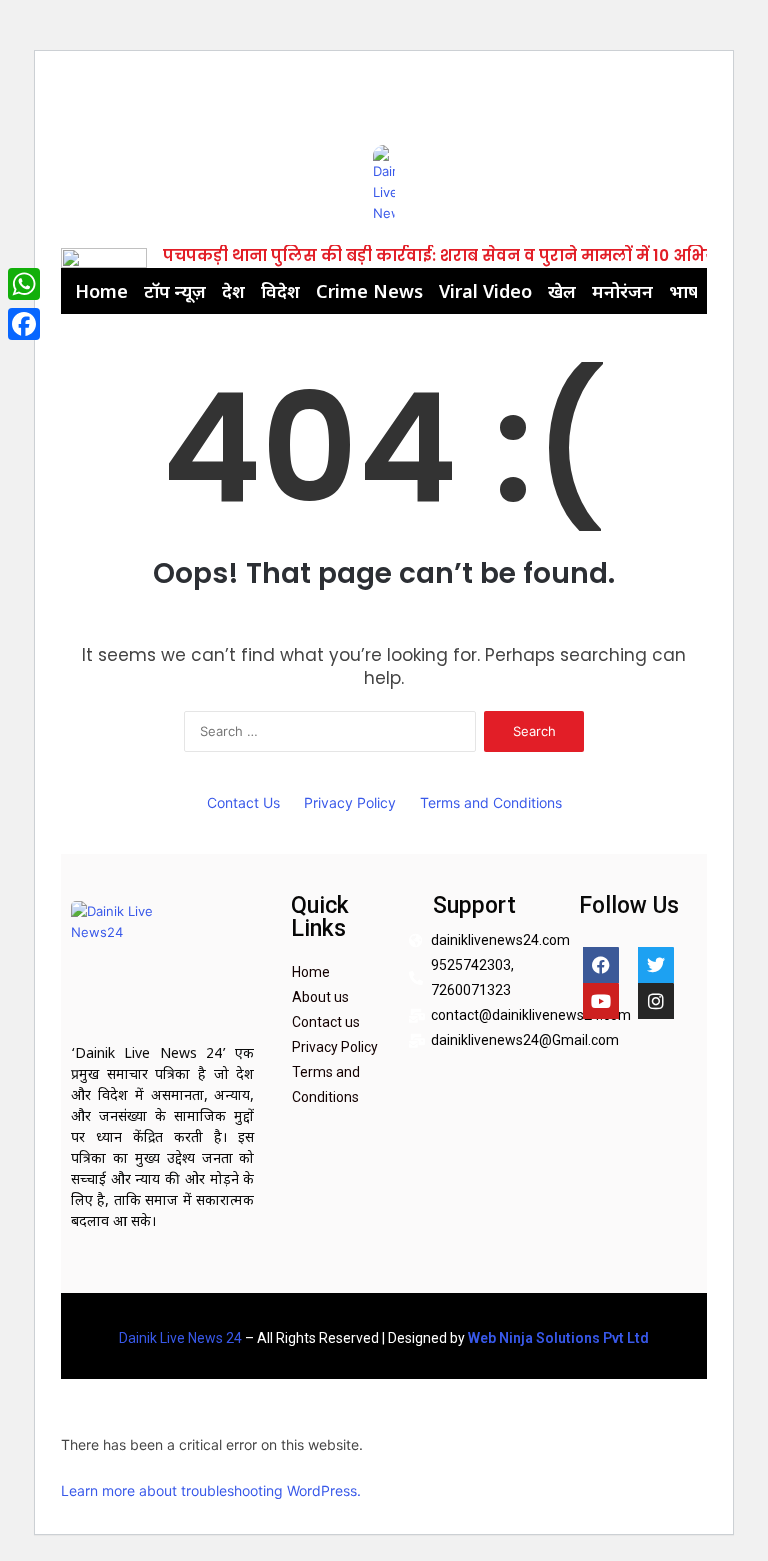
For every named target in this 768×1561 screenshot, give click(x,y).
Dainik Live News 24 (180, 1338)
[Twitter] (656, 965)
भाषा (686, 291)
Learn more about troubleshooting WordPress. (211, 1490)
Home (101, 291)
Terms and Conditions (491, 802)
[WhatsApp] (24, 284)
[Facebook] (601, 965)
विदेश (280, 291)
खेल (562, 291)
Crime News (369, 291)
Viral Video (485, 291)
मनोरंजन (622, 291)
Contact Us (243, 802)
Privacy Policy (350, 802)
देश (233, 291)
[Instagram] (656, 1001)
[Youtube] (601, 1001)
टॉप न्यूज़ (175, 291)
